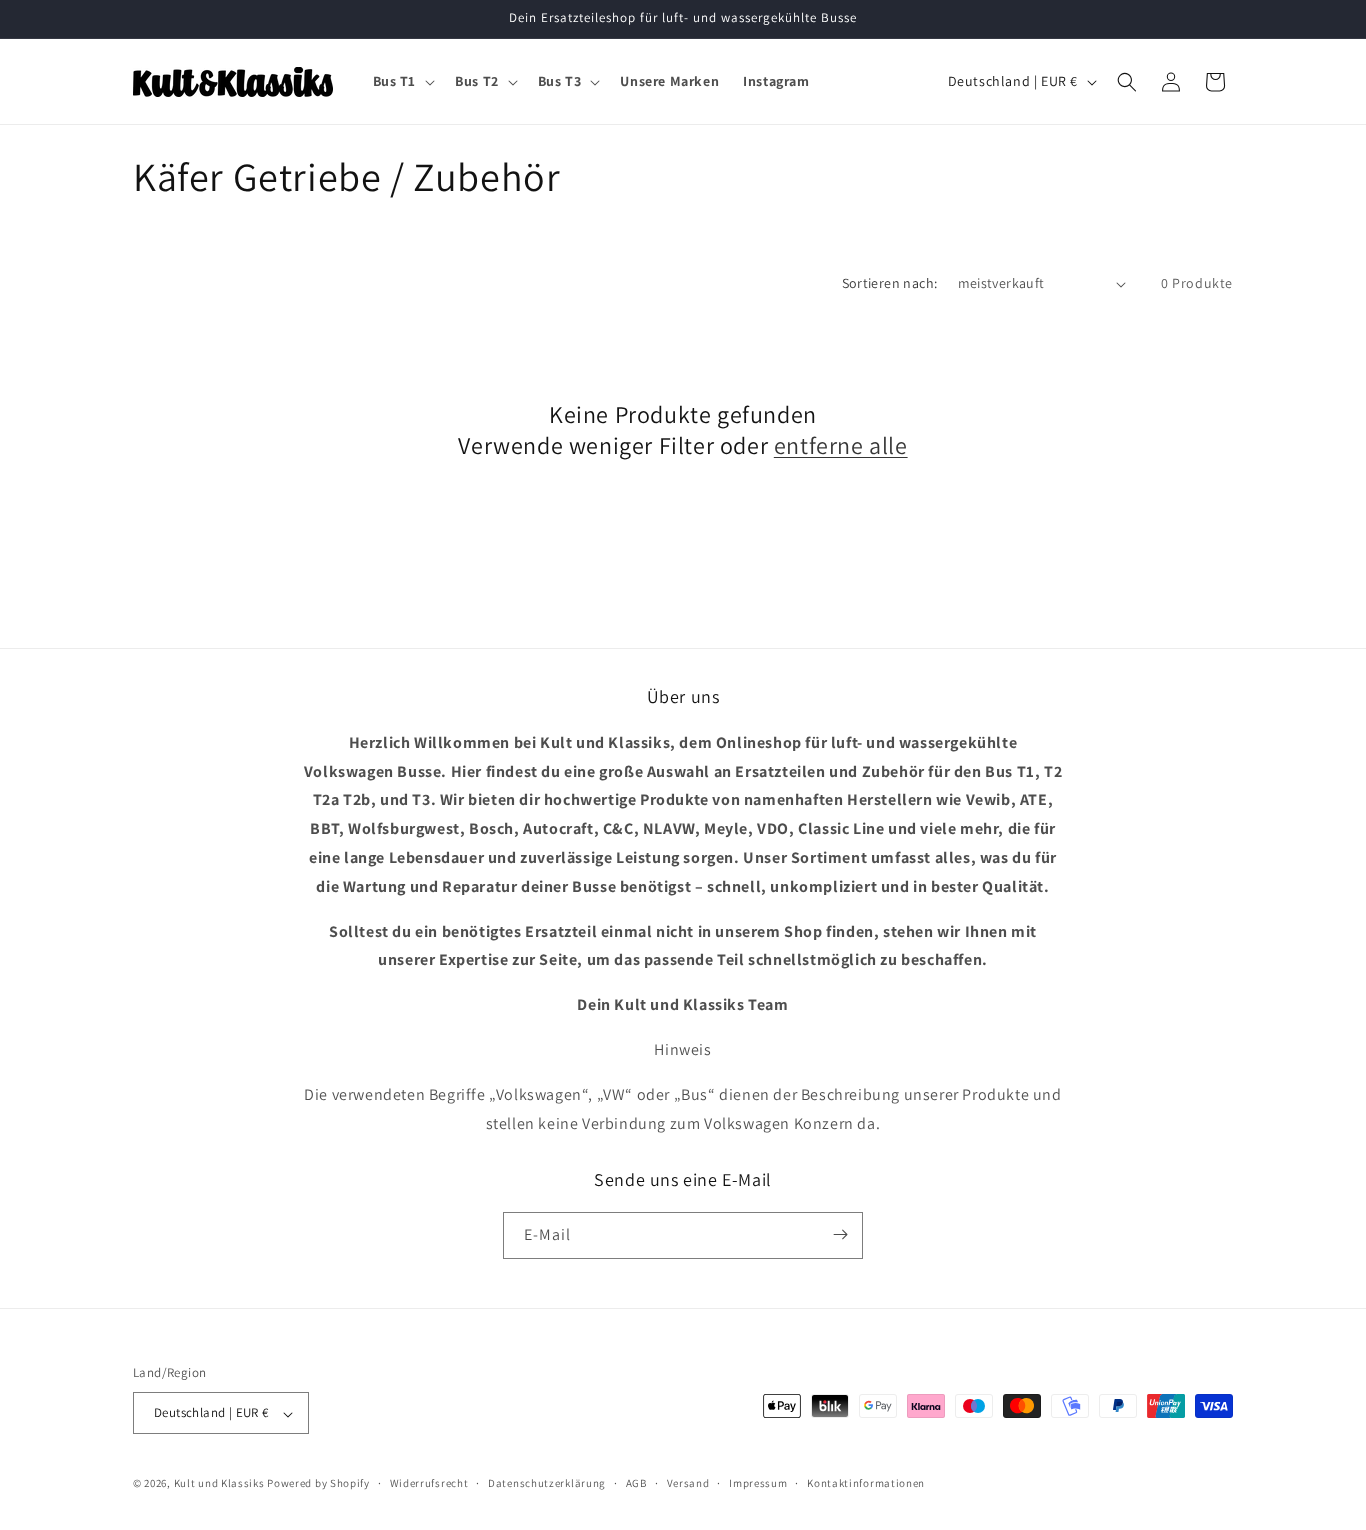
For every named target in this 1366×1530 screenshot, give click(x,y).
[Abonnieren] (840, 1234)
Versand (688, 1483)
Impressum (758, 1483)
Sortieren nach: (890, 283)
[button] (402, 81)
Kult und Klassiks (219, 1484)
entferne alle (841, 445)
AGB (636, 1483)
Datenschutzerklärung (547, 1483)
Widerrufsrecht (429, 1483)
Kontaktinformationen (866, 1483)
